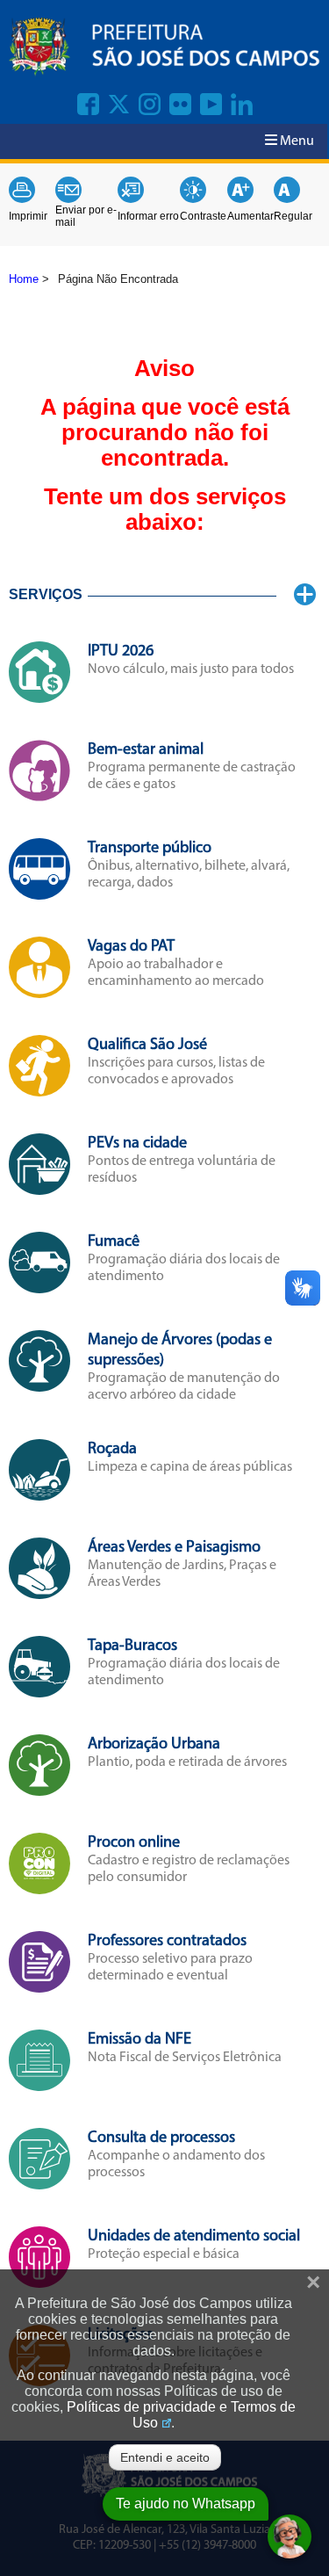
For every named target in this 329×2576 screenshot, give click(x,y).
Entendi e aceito (165, 2457)
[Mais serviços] (305, 595)
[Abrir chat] (290, 2536)
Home (24, 279)
